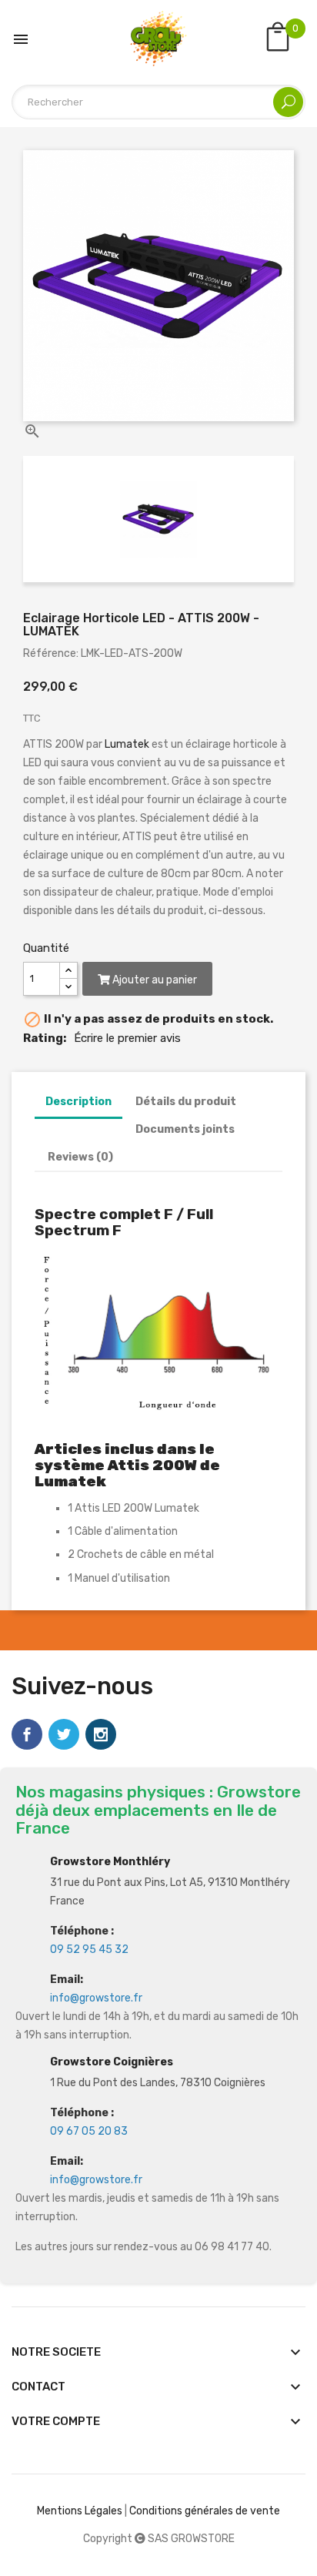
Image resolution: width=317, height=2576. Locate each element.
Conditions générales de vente (205, 2511)
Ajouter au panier (153, 980)
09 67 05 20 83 (89, 2131)
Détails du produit (186, 1102)
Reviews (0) (80, 1157)
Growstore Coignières (112, 2062)
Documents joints (185, 1129)
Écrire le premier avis (127, 1038)
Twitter (64, 1734)
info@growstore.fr (96, 1998)
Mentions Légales (80, 2511)
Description (78, 1102)
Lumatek (128, 744)
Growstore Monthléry (110, 1862)
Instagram (101, 1734)
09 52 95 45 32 (89, 1950)
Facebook (27, 1734)
